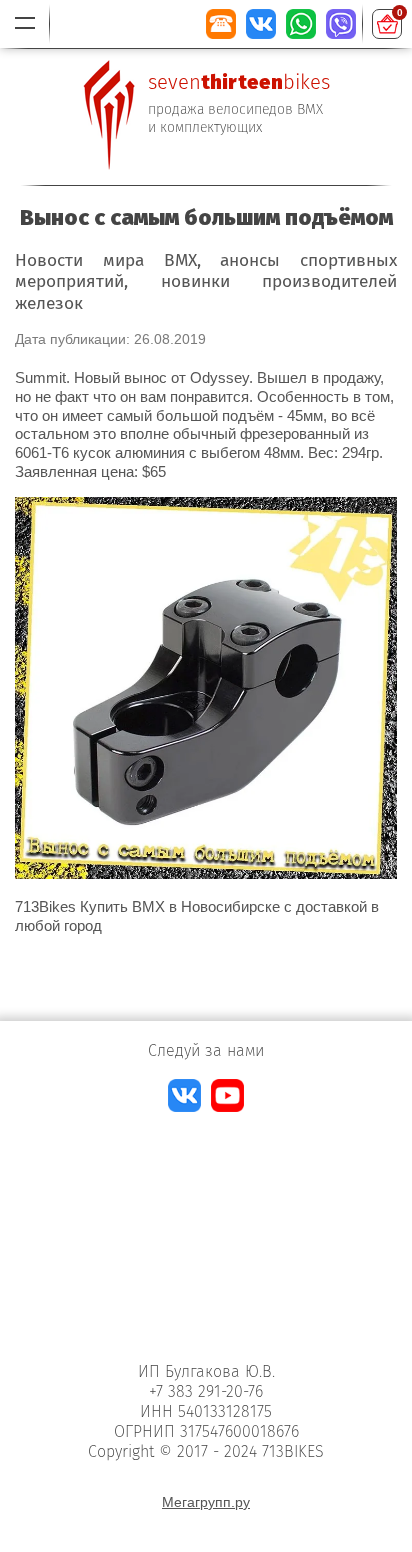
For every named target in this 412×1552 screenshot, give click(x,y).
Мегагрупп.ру (206, 1502)
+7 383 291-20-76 (206, 1391)
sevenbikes (239, 82)
